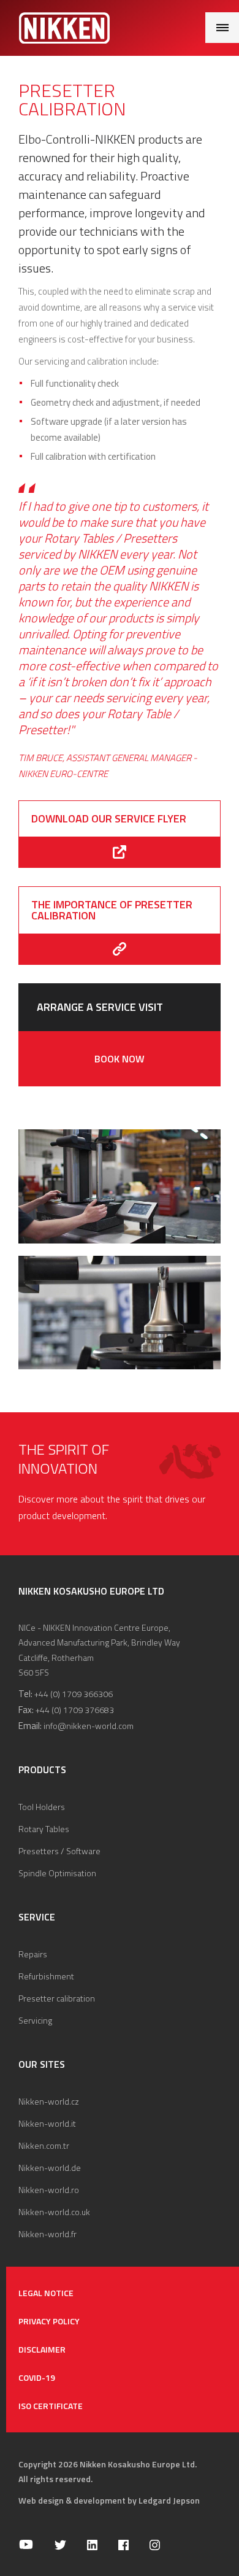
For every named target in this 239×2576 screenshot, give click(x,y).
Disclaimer (42, 2349)
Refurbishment (46, 1976)
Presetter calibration (57, 1998)
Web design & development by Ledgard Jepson (109, 2500)
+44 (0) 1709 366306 (74, 1694)
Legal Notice (46, 2293)
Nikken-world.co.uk (54, 2212)
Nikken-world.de (50, 2168)
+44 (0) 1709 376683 (75, 1710)
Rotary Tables (44, 1829)
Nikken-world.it (47, 2123)
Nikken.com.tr (44, 2145)
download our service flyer (109, 818)
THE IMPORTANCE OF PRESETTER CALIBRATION (112, 910)
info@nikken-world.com (89, 1726)
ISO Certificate (51, 2406)
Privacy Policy (49, 2321)
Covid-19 (37, 2377)
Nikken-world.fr (47, 2234)
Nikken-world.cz (49, 2101)
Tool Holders (42, 1807)
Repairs (33, 1954)
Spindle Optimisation (57, 1873)
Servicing (35, 2020)
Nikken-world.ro (49, 2190)
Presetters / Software (59, 1851)
